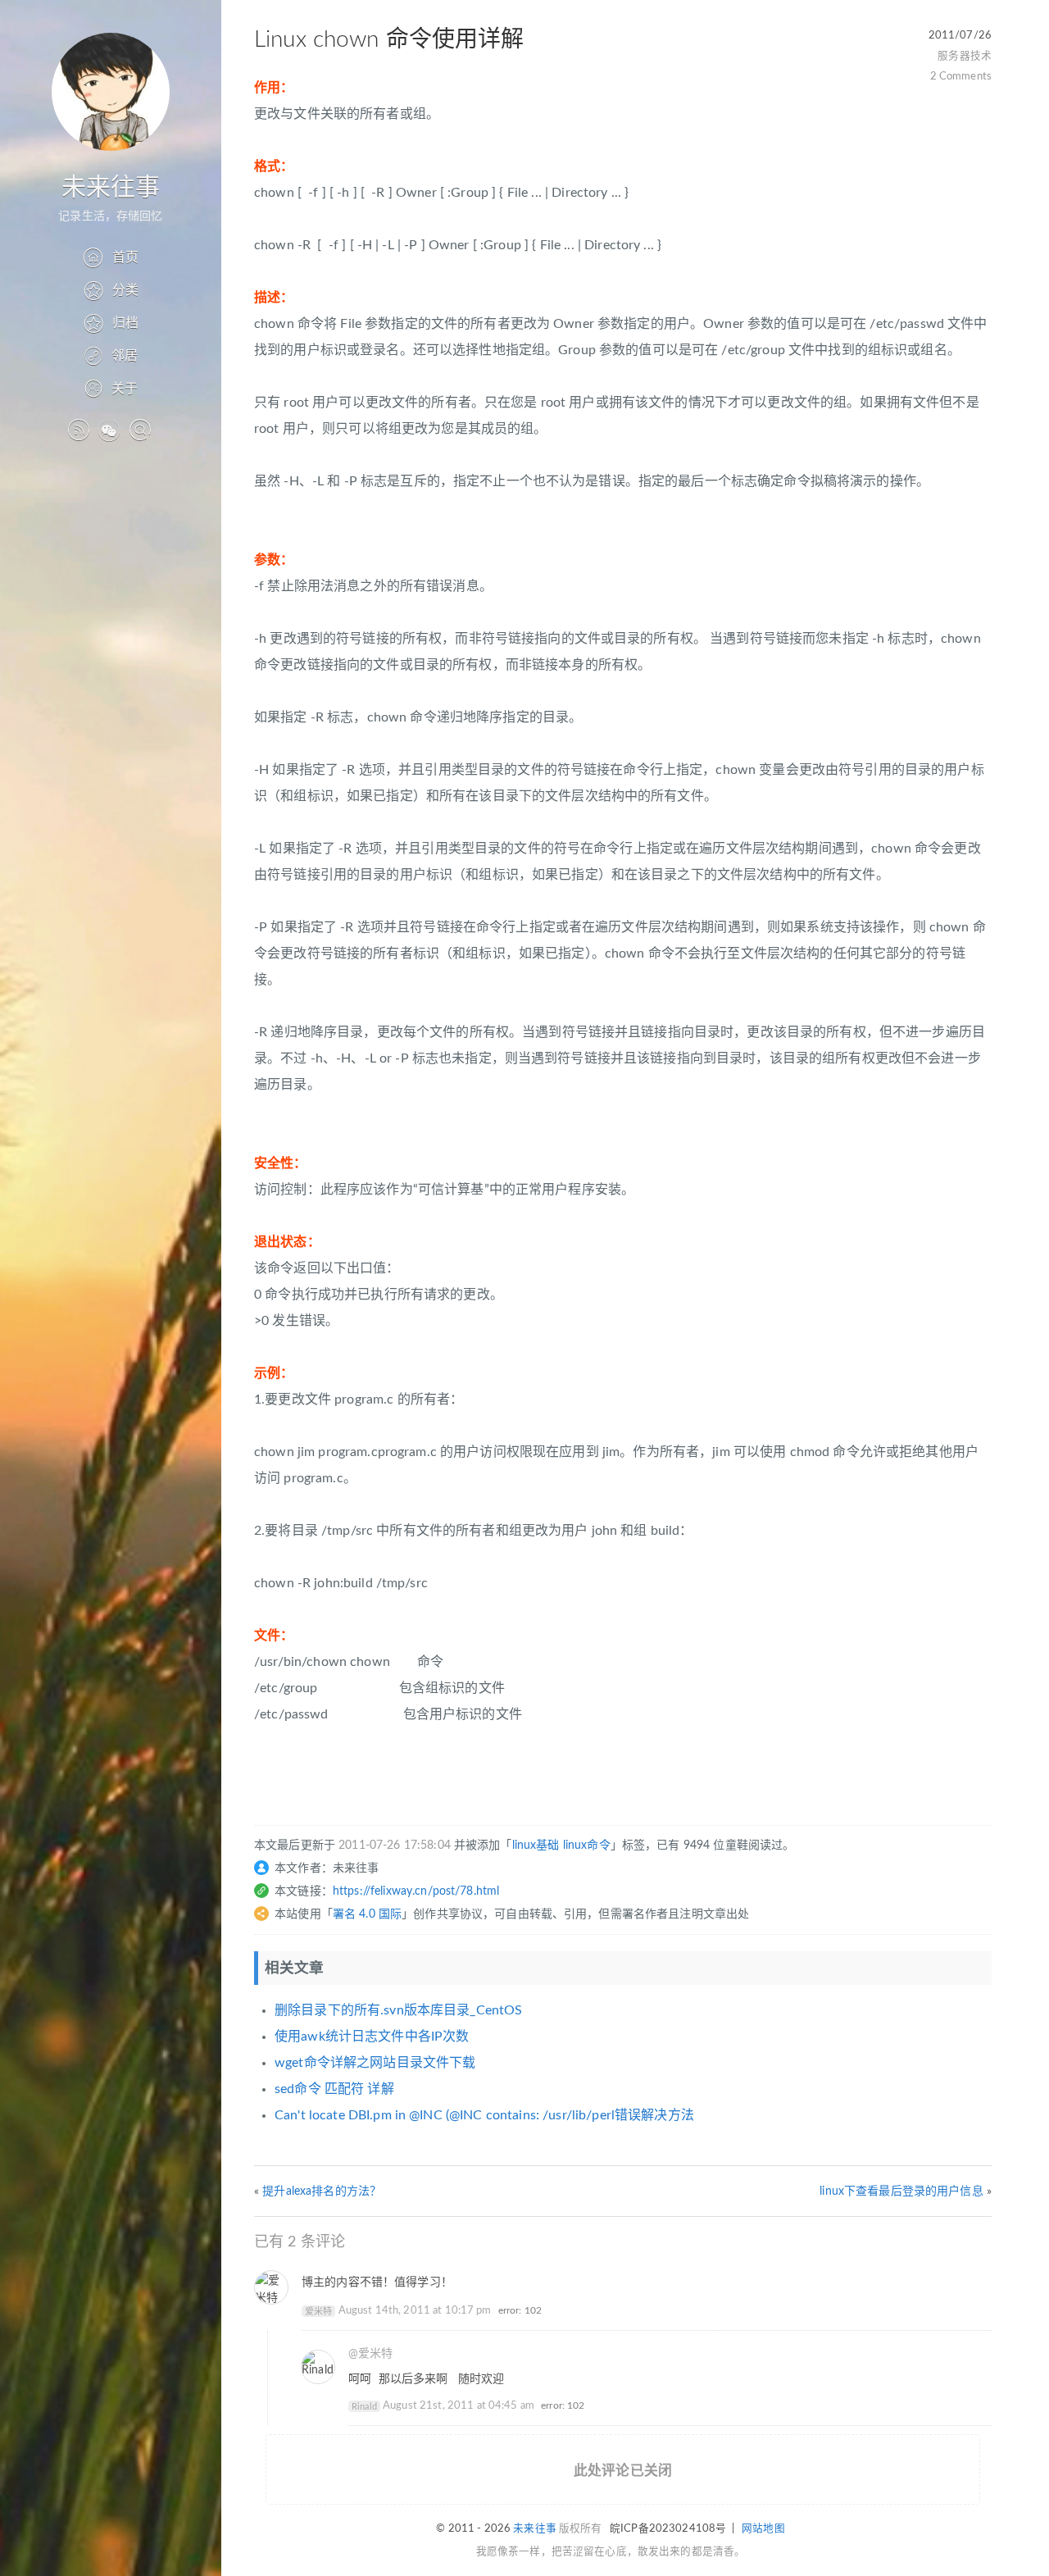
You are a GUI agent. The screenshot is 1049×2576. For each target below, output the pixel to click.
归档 (125, 323)
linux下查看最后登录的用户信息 (901, 2191)
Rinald (364, 2406)
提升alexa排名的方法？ (322, 2191)
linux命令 (587, 1846)
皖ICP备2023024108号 (668, 2528)
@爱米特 (371, 2354)
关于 (125, 389)
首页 (125, 257)
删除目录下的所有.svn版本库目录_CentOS (398, 2010)
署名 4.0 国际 (367, 1914)
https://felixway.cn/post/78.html (416, 1891)
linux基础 (536, 1846)
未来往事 (111, 188)
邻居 (125, 356)
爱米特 (318, 2311)
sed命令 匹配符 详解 (334, 2089)
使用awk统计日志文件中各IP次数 (372, 2037)
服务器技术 (965, 56)
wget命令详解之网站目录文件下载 (375, 2063)
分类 (125, 290)
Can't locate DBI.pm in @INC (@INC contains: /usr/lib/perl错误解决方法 (484, 2115)
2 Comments (961, 76)
